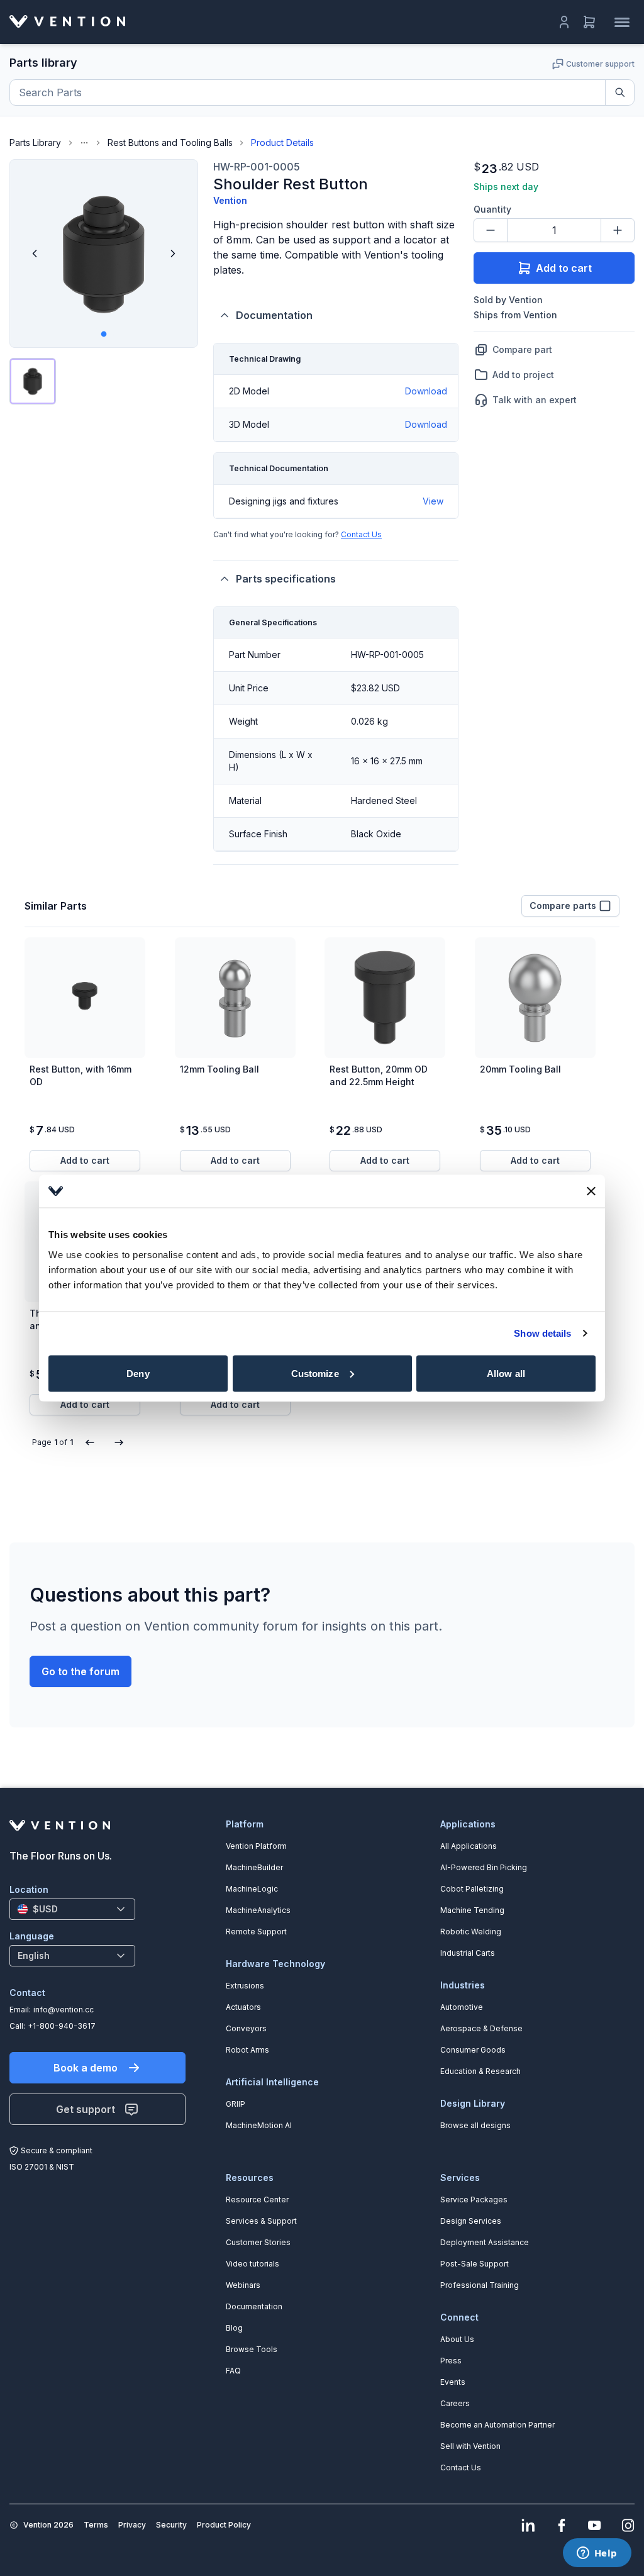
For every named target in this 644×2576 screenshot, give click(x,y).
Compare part (522, 349)
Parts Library (35, 142)
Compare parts (563, 906)
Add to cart (564, 268)
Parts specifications (286, 579)
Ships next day (506, 187)
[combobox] (72, 1909)
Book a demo (86, 2068)
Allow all (506, 1373)
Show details (542, 1333)
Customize (315, 1373)
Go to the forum (80, 1671)
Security (171, 2525)
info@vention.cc (64, 2010)
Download (426, 391)
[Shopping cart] (589, 22)
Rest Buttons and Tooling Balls (170, 142)
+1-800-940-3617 (62, 2026)
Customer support (600, 64)
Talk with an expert (535, 400)
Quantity (492, 209)
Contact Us (361, 534)
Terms (96, 2525)
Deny (138, 1373)
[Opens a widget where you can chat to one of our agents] (597, 2554)
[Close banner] (591, 1191)
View (433, 501)
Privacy (132, 2525)
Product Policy (224, 2525)
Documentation (274, 315)
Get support (86, 2109)
